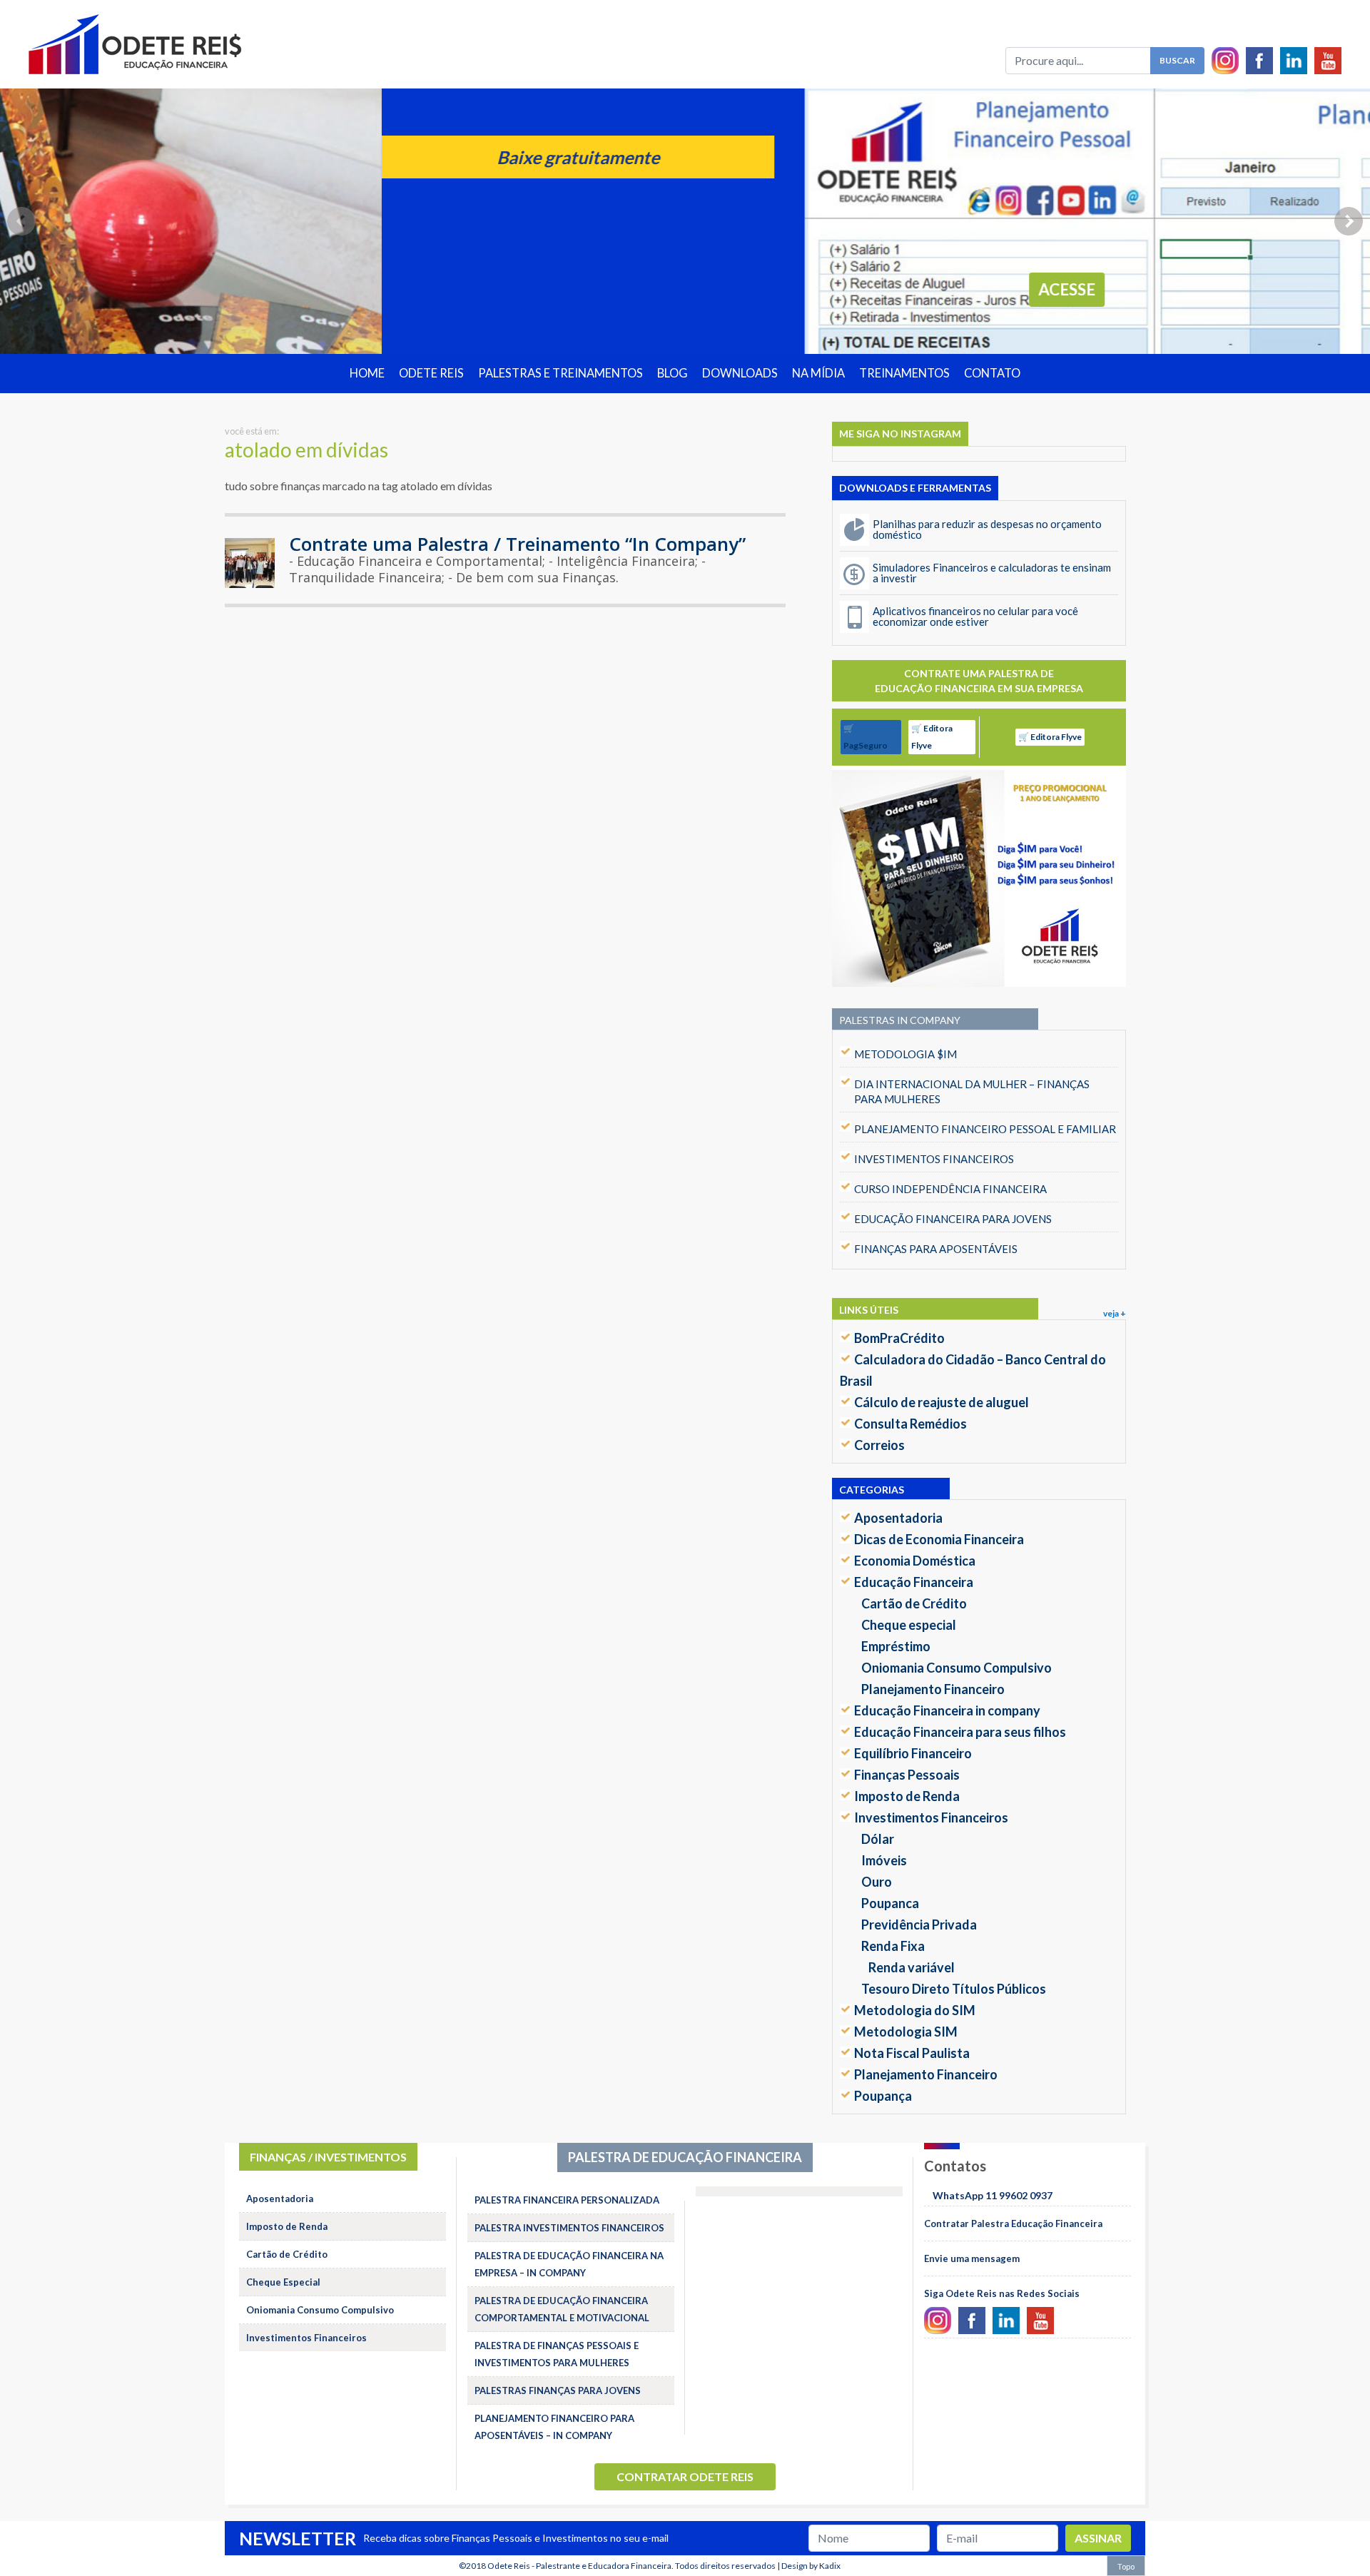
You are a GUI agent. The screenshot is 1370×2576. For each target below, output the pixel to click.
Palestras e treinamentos (560, 373)
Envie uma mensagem (972, 2258)
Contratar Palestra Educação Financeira (1013, 2223)
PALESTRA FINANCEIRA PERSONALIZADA (567, 2200)
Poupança (883, 2096)
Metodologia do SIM (915, 2010)
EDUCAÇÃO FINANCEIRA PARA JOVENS (953, 1219)
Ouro (877, 1882)
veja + (1115, 1313)
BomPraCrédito (899, 1338)
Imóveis (884, 1860)
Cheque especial (909, 1625)
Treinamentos (904, 373)
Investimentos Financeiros (931, 1817)
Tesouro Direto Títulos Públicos (954, 1989)
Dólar (878, 1839)
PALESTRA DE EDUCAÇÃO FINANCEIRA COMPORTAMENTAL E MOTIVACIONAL (562, 2309)
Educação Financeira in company (947, 1710)
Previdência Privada (919, 1925)
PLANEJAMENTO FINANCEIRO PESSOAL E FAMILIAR (985, 1129)
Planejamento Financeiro (933, 1689)
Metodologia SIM (906, 2032)
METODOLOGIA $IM (905, 1054)
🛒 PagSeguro (866, 737)
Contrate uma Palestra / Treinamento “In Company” (517, 544)
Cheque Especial (283, 2282)
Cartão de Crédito (914, 1603)
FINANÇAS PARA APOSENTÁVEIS (936, 1249)
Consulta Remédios (910, 1424)
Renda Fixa (893, 1946)
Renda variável (912, 1967)
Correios (879, 1445)
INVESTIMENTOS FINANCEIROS (934, 1159)
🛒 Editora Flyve (932, 737)
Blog (673, 373)
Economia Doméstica (915, 1561)
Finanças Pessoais (907, 1775)
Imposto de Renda (907, 1796)
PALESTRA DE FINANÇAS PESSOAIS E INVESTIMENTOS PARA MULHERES (557, 2354)
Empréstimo (896, 1646)
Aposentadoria (898, 1518)
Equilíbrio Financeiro (913, 1753)
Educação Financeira (914, 1582)
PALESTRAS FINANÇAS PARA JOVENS (558, 2390)
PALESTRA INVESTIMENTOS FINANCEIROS (569, 2228)
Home (367, 373)
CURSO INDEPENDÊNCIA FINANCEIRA (950, 1189)
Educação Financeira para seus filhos (960, 1732)
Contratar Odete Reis (685, 2476)
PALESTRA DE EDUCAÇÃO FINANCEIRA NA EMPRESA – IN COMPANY (569, 2264)
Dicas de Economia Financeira (939, 1539)
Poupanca (890, 1903)
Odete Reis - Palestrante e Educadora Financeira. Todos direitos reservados (631, 2566)
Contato (992, 373)
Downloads (740, 373)
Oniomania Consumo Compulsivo (957, 1668)
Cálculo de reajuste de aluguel (942, 1402)
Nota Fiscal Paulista (912, 2053)
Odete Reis (431, 373)
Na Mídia (818, 373)
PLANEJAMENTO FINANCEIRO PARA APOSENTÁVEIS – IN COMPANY (554, 2427)
